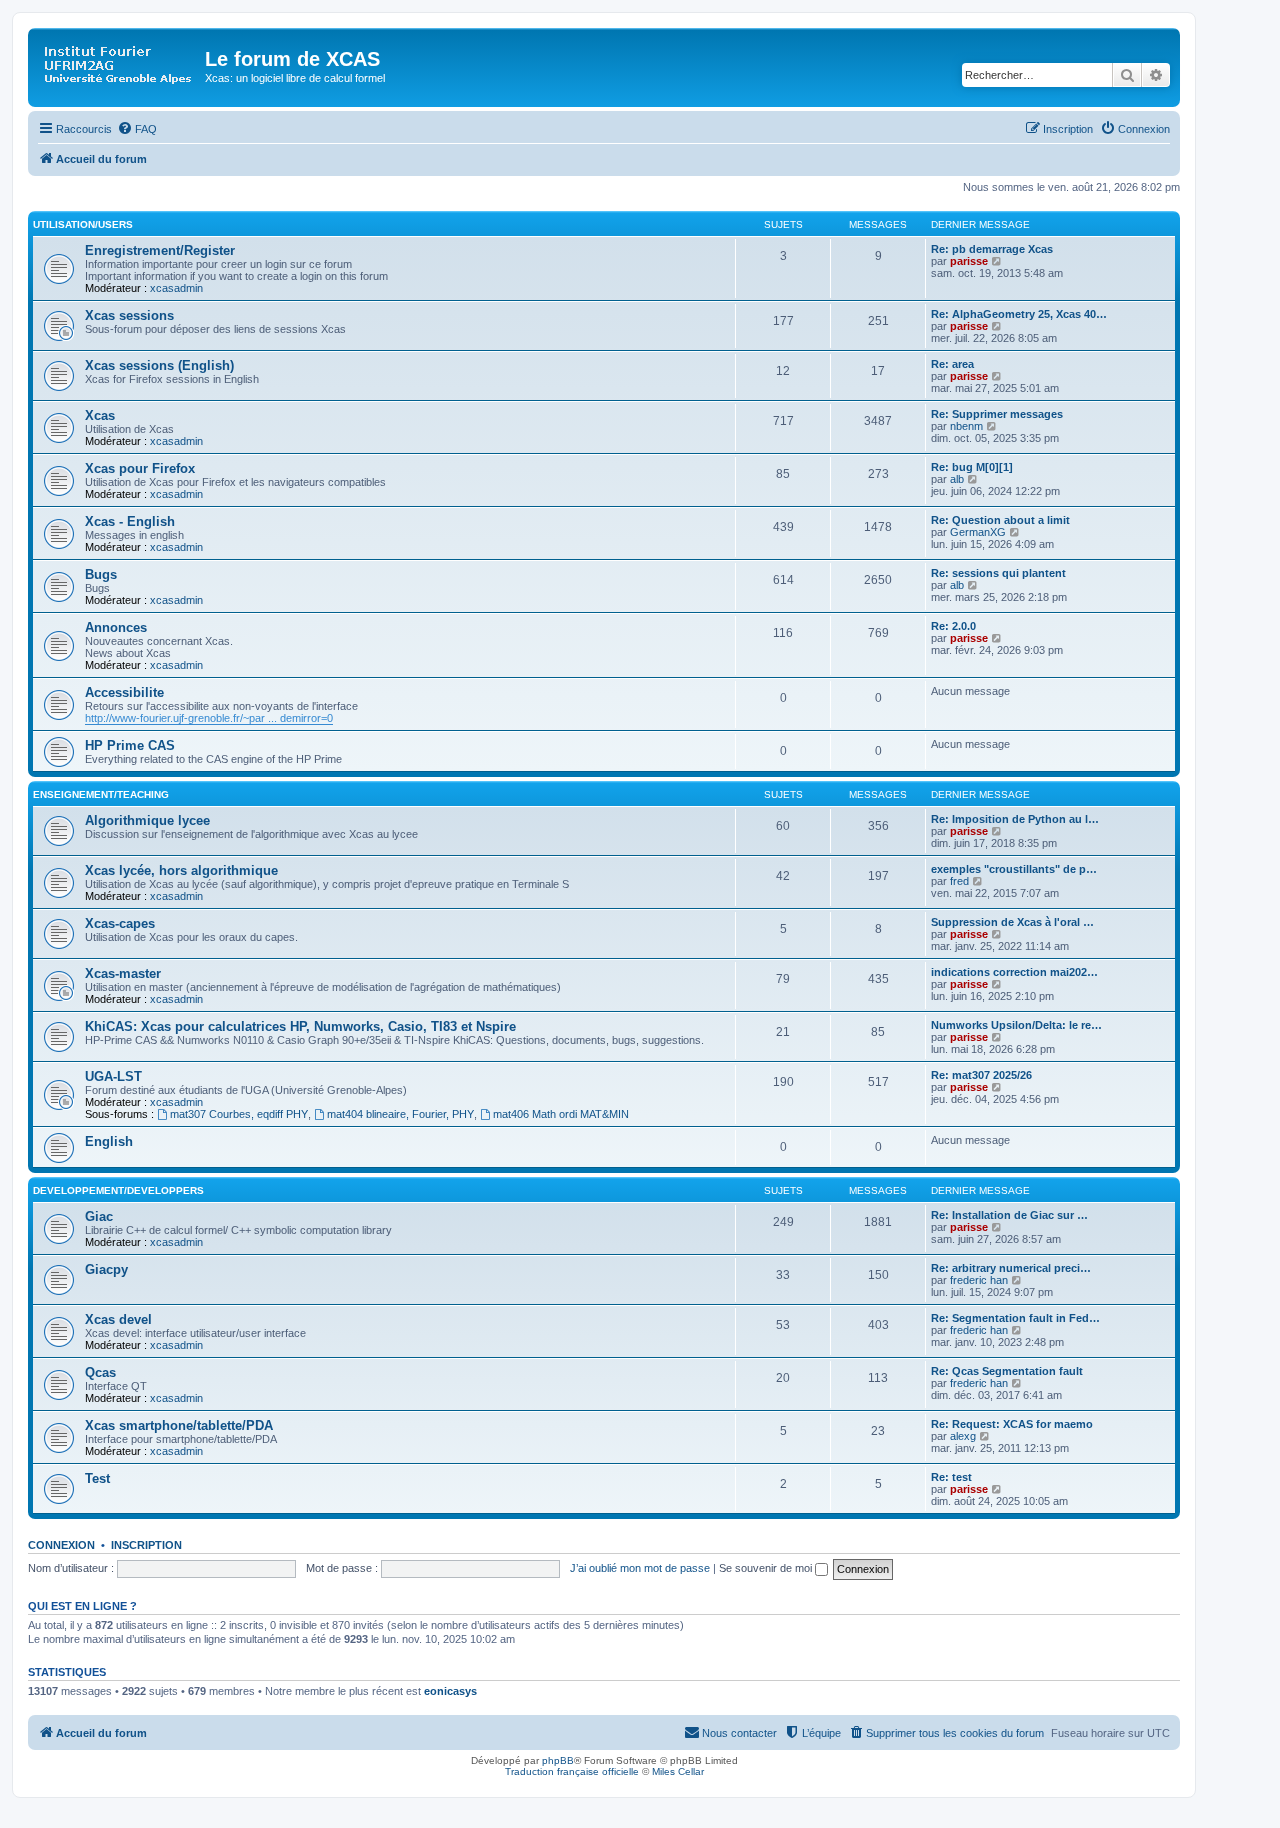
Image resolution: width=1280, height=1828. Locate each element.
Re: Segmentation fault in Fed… (1015, 1318)
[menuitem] (137, 129)
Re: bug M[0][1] (972, 467)
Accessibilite (124, 692)
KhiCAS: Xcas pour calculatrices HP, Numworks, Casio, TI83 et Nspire (300, 1026)
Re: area (952, 364)
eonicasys (450, 1691)
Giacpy (106, 1269)
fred (959, 881)
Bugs (101, 574)
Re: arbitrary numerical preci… (1011, 1268)
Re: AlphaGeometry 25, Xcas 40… (1019, 314)
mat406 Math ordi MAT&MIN (561, 1114)
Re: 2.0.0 (953, 626)
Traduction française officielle (572, 1771)
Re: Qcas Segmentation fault (1007, 1371)
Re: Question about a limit (1000, 520)
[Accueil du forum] (119, 65)
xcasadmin (176, 288)
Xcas (100, 415)
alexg (963, 1436)
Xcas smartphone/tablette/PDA (179, 1425)
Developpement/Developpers (118, 1190)
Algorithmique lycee (147, 820)
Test (97, 1478)
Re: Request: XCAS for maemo (1012, 1424)
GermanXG (978, 532)
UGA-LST (113, 1076)
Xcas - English (130, 521)
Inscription (146, 1545)
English (109, 1141)
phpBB (558, 1760)
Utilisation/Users (83, 224)
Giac (99, 1216)
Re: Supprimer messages (997, 414)
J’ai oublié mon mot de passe (640, 1568)
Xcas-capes (120, 923)
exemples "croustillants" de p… (1014, 869)
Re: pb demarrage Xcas (992, 249)
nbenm (966, 426)
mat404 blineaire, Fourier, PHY (400, 1114)
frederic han (979, 1280)
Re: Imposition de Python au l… (1015, 819)
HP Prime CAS (130, 745)
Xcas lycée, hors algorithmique (181, 870)
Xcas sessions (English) (159, 365)
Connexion (61, 1545)
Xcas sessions (129, 315)
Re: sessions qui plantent (998, 573)
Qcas (100, 1372)
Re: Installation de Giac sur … (1009, 1215)
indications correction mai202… (1014, 972)
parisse (969, 261)
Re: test (951, 1477)
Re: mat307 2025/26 (981, 1075)
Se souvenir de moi (767, 1568)
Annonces (116, 627)
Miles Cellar (678, 1771)
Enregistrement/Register (160, 250)
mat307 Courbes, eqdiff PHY (239, 1114)
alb (957, 479)
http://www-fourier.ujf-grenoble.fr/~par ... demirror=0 (209, 718)
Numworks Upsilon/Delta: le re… (1016, 1025)
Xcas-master (123, 973)
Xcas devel (118, 1319)
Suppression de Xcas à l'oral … (1012, 922)
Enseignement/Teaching (101, 794)
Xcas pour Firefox (140, 468)
